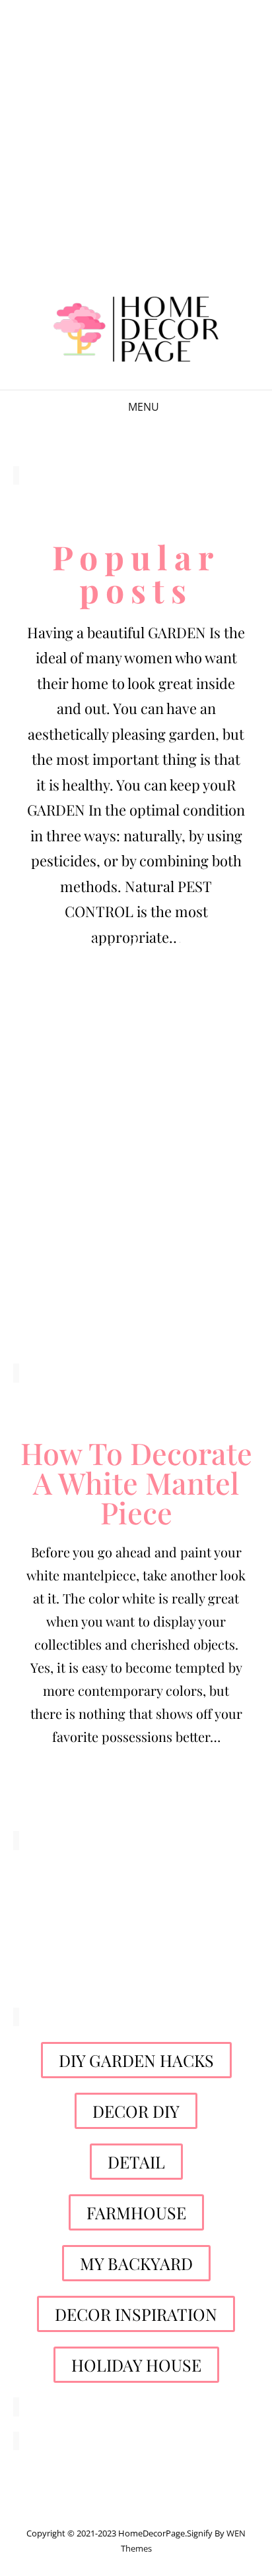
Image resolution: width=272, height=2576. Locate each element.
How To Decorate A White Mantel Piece (136, 1482)
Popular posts (136, 573)
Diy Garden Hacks (136, 947)
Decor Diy (136, 1010)
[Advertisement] (136, 141)
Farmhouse (136, 1135)
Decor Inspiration (136, 1313)
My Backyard (136, 1198)
